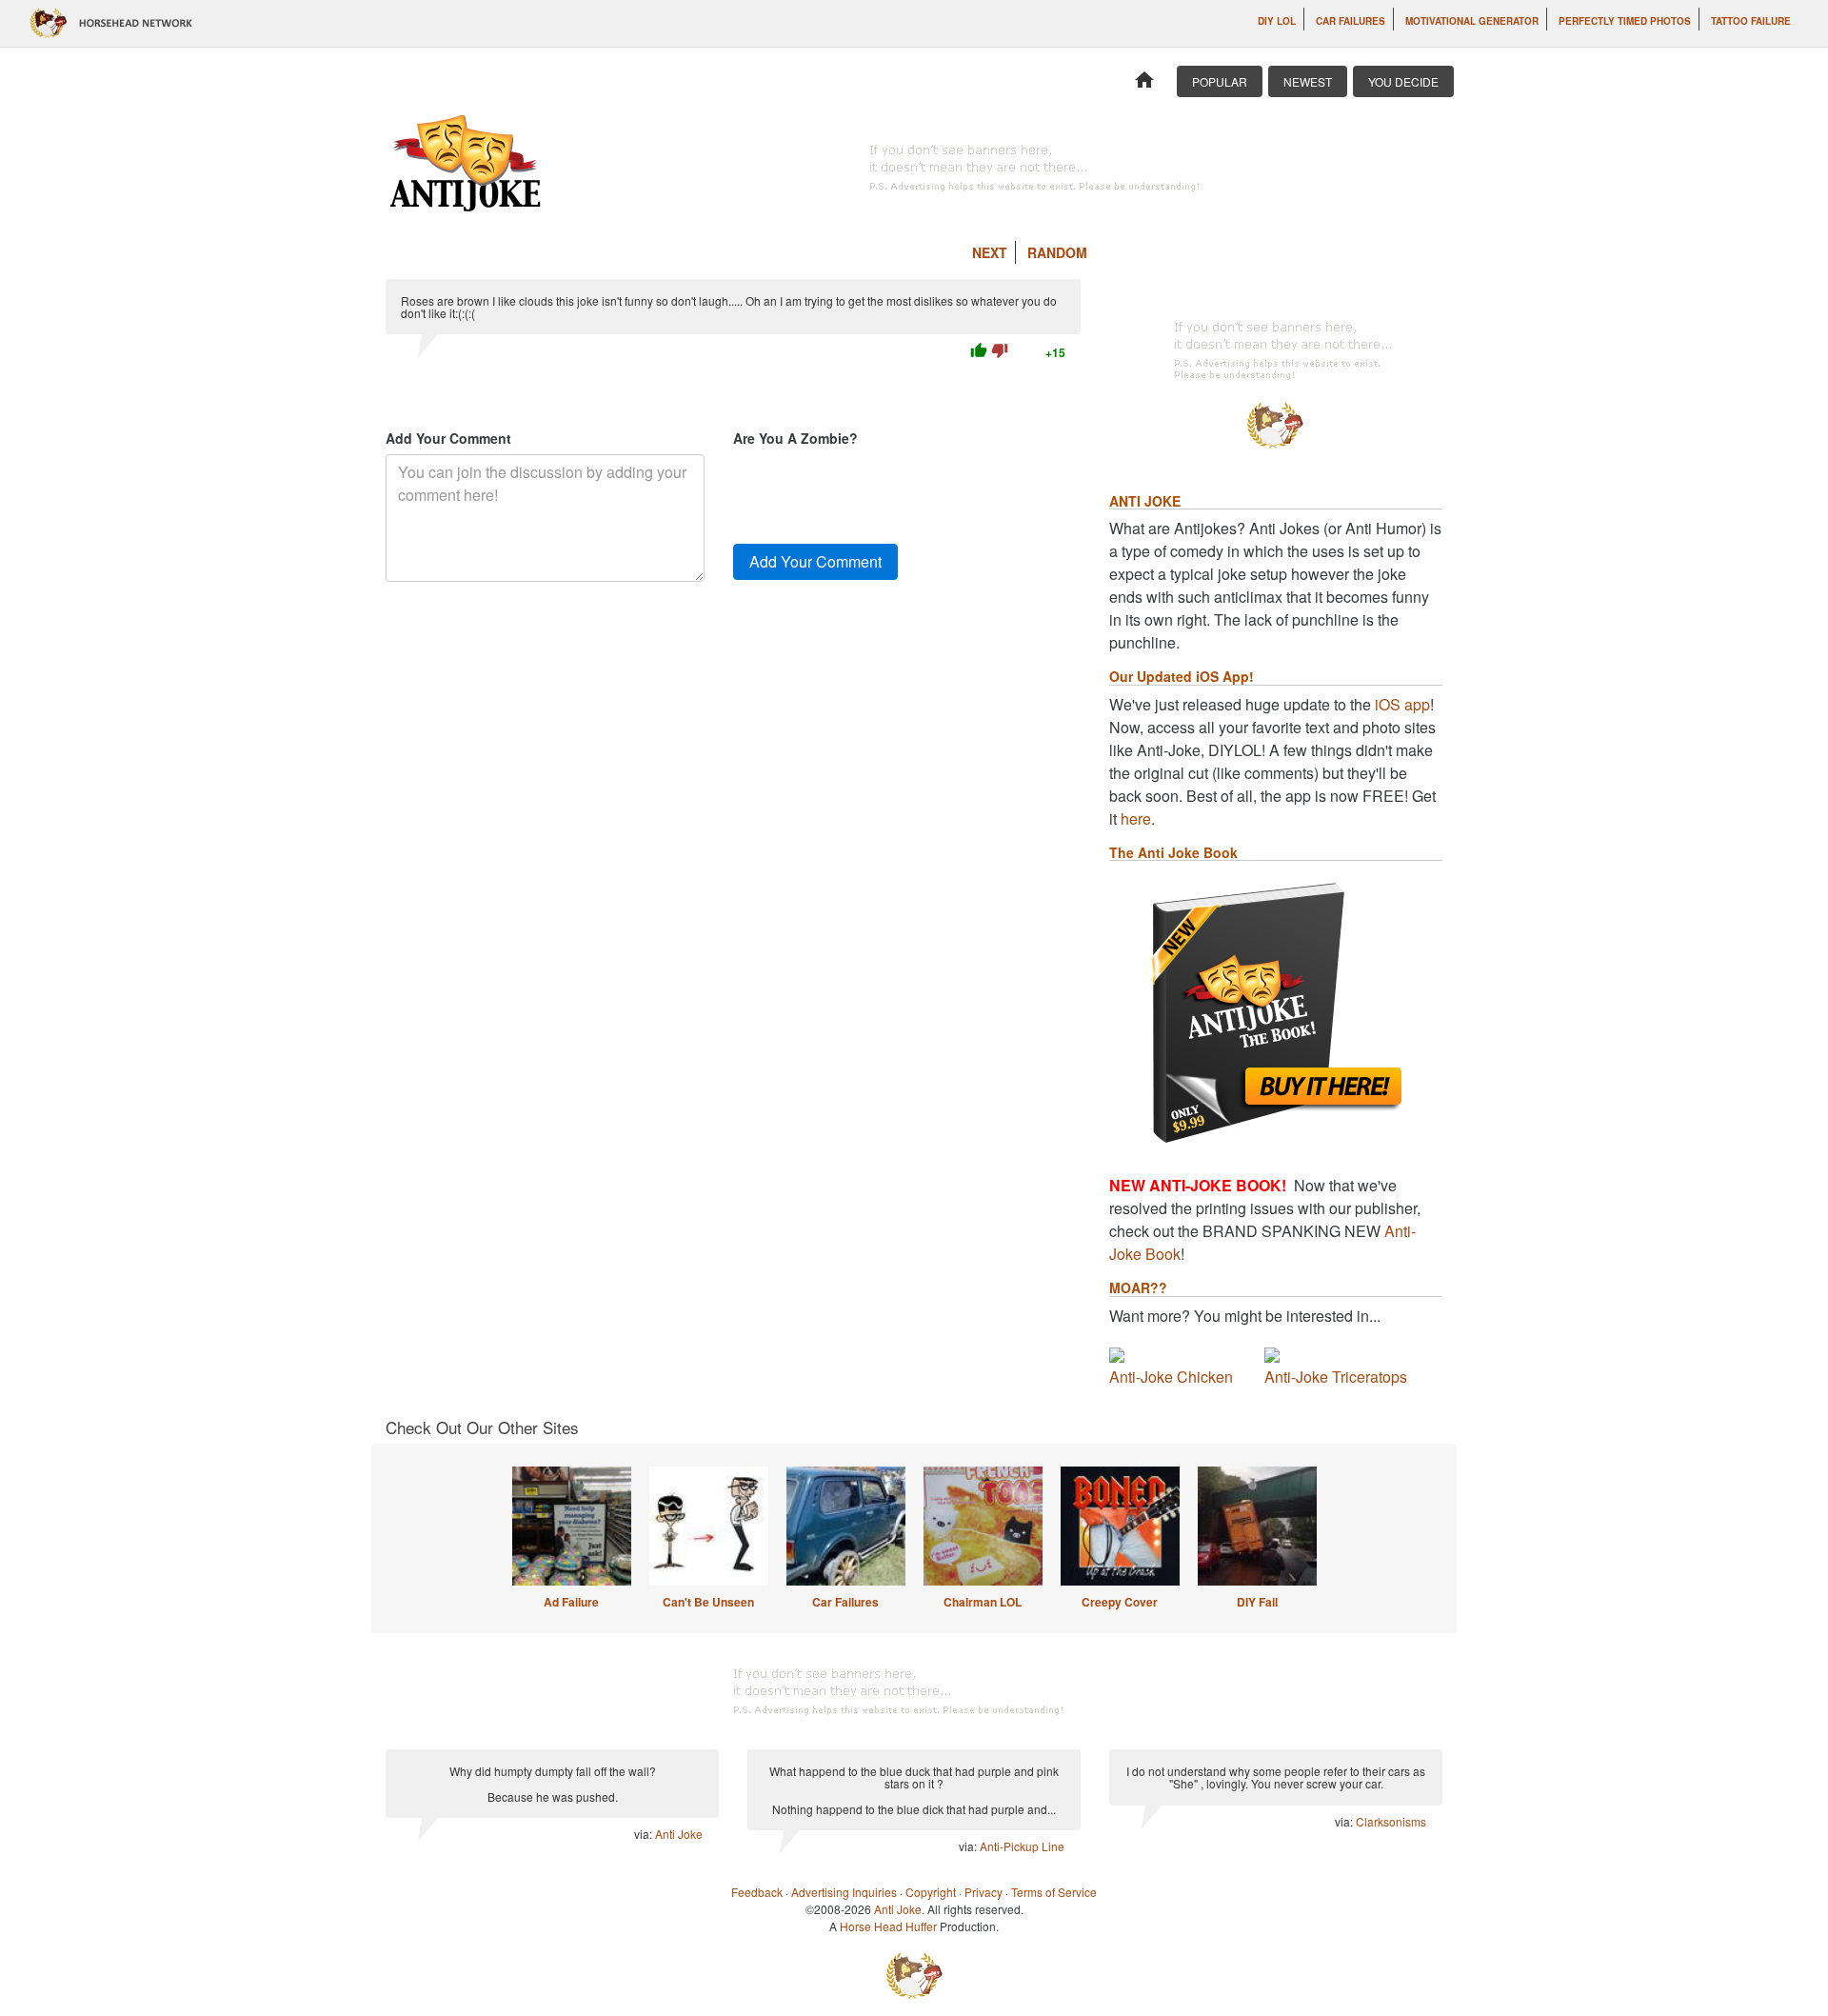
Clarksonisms (1391, 1821)
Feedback (757, 1892)
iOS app (1402, 704)
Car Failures (1351, 21)
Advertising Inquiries (844, 1892)
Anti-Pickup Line (1022, 1846)
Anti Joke (679, 1834)
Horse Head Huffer (888, 1926)
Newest (1308, 81)
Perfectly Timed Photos (1625, 21)
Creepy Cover (1120, 1602)
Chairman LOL (983, 1602)
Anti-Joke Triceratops (1336, 1377)
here (1136, 818)
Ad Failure (571, 1602)
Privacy (984, 1892)
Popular (1220, 81)
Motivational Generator (1472, 21)
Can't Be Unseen (708, 1602)
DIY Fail (1257, 1602)
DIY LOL (1277, 21)
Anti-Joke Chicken (1171, 1377)
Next (990, 252)
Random (1057, 252)
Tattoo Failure (1751, 21)
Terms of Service (1054, 1892)
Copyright (931, 1892)
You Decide (1403, 81)
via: (645, 1834)
